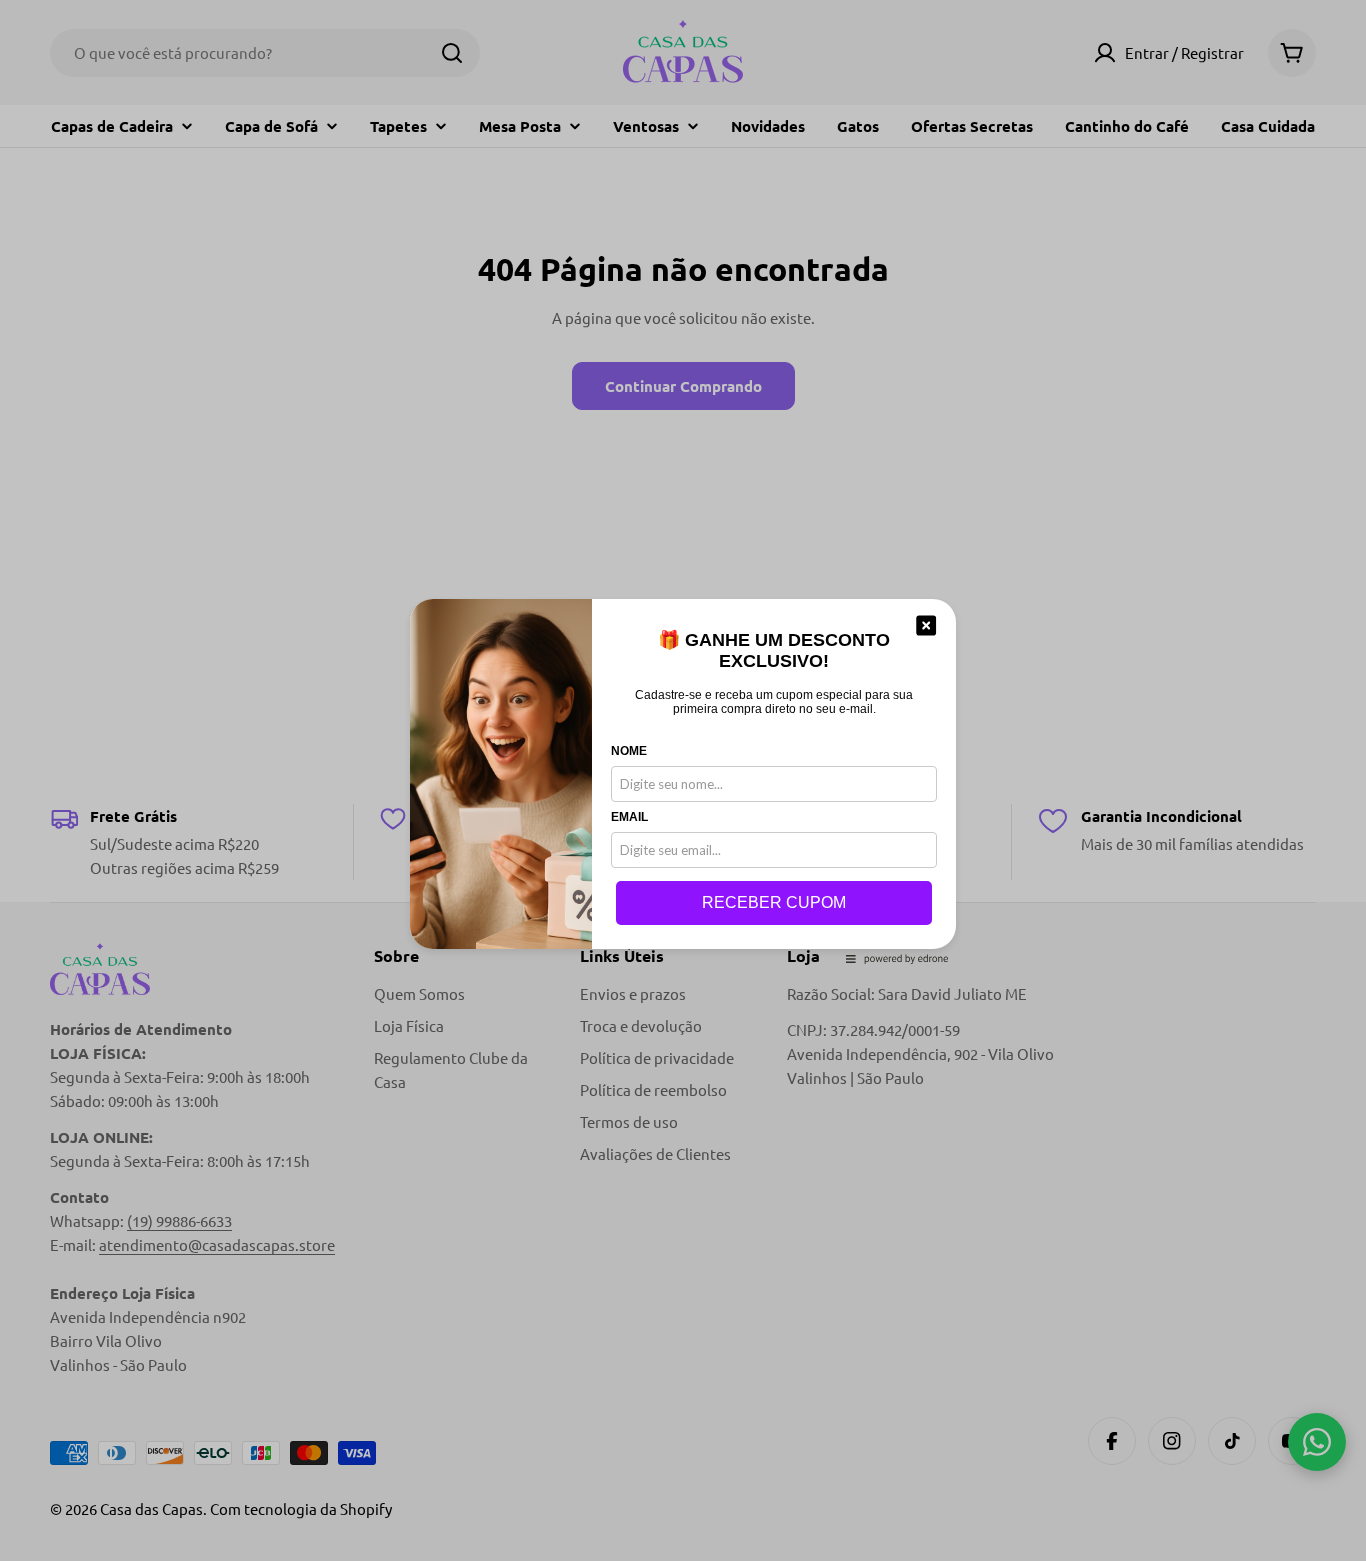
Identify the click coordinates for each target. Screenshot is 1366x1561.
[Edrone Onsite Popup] (683, 780)
